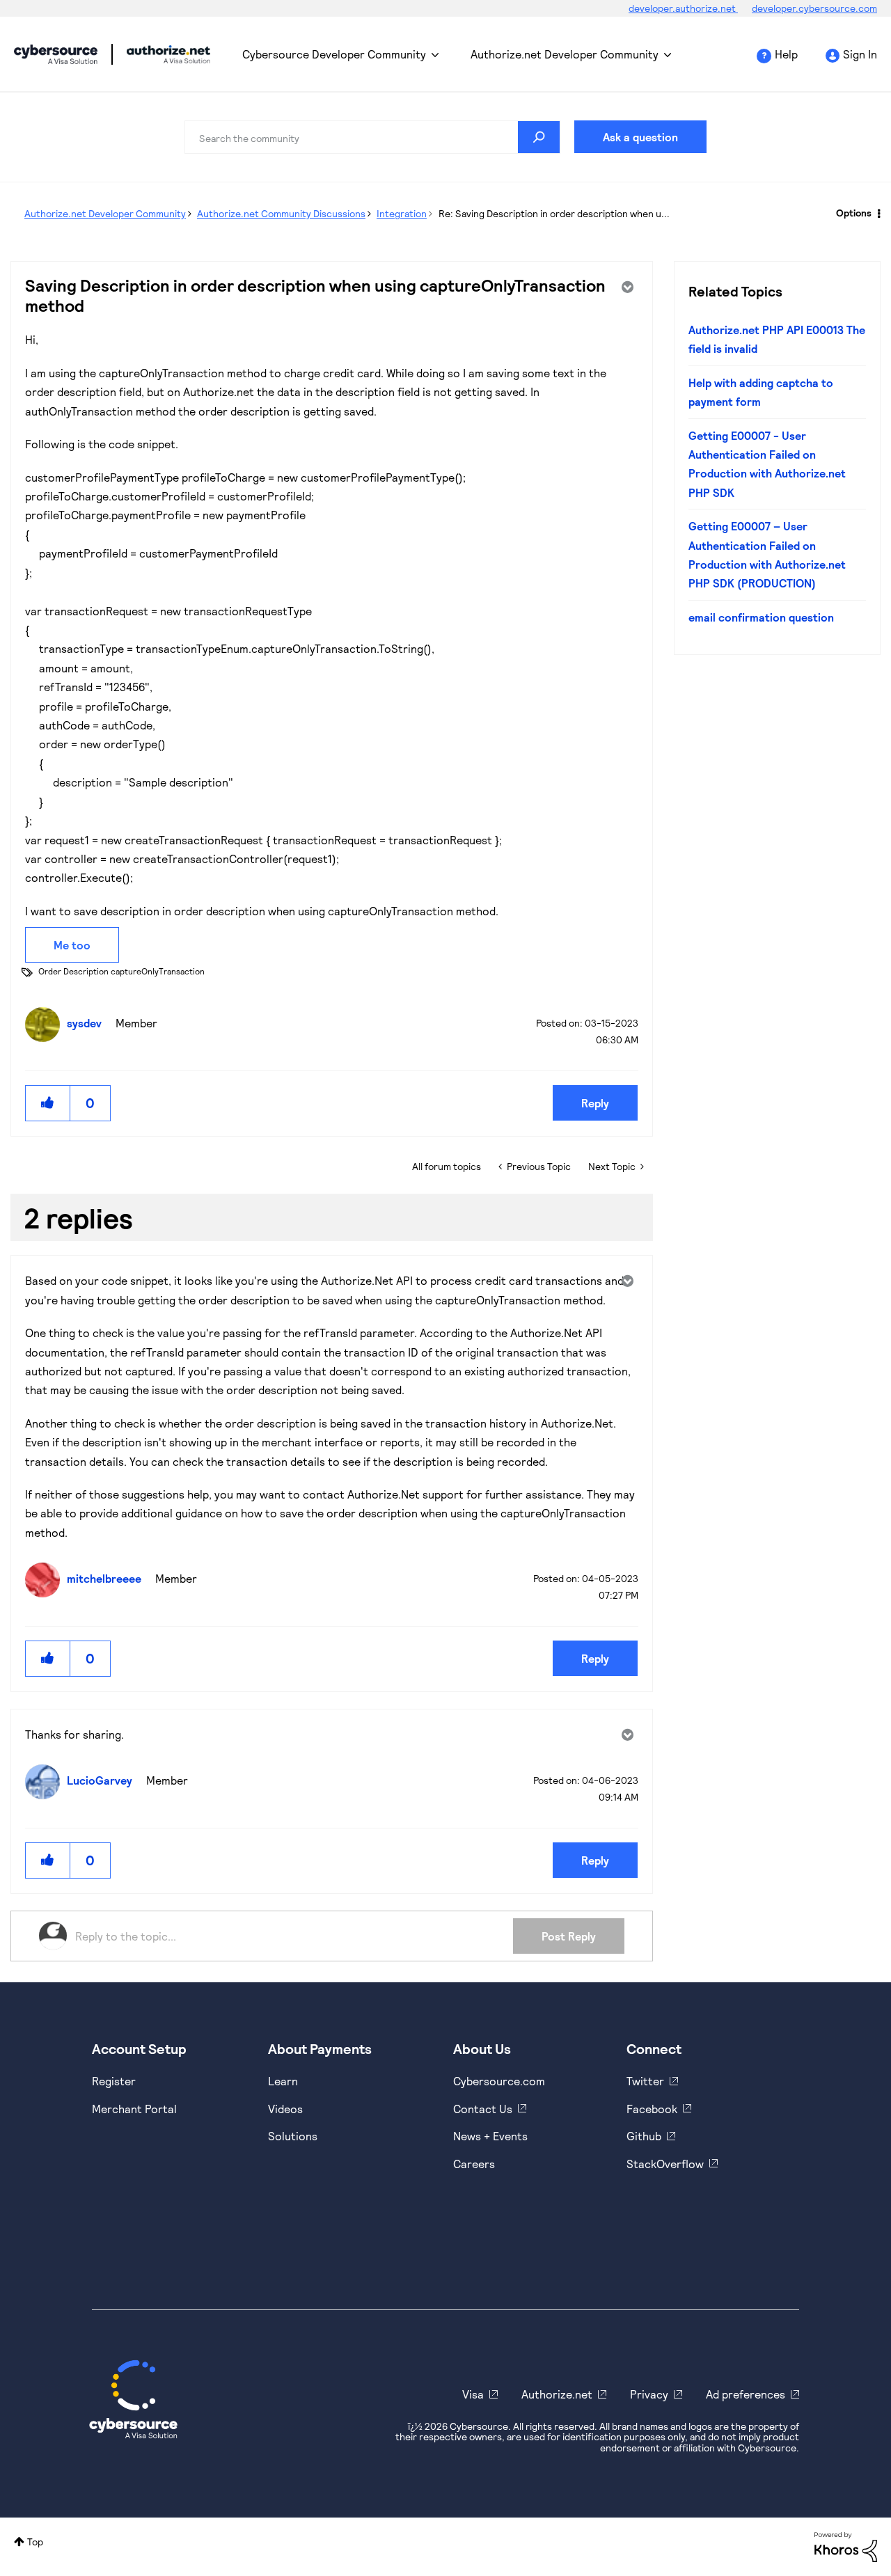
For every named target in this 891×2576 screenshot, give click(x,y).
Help (786, 54)
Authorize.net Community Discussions (281, 213)
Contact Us (483, 2109)
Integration (402, 213)
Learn (283, 2081)
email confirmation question (761, 617)
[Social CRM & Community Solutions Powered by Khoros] (846, 2546)
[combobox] (372, 137)
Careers (474, 2164)
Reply (595, 1103)
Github (644, 2136)
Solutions (293, 2136)
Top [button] (35, 2542)
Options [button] (854, 213)
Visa (473, 2394)
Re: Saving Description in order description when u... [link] (554, 213)
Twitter (645, 2081)
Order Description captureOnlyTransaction (121, 971)
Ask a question (640, 137)
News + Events (490, 2136)
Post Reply (569, 1936)
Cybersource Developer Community (56, 54)
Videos (285, 2109)
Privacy (649, 2394)
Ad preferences (746, 2394)
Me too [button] (72, 945)
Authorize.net (557, 2394)
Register (114, 2081)
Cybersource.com (499, 2081)
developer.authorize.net (683, 8)
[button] (48, 1103)
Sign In (860, 54)
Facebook (652, 2109)
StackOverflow (665, 2164)
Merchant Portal (134, 2109)
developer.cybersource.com (814, 8)
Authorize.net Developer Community (565, 54)
